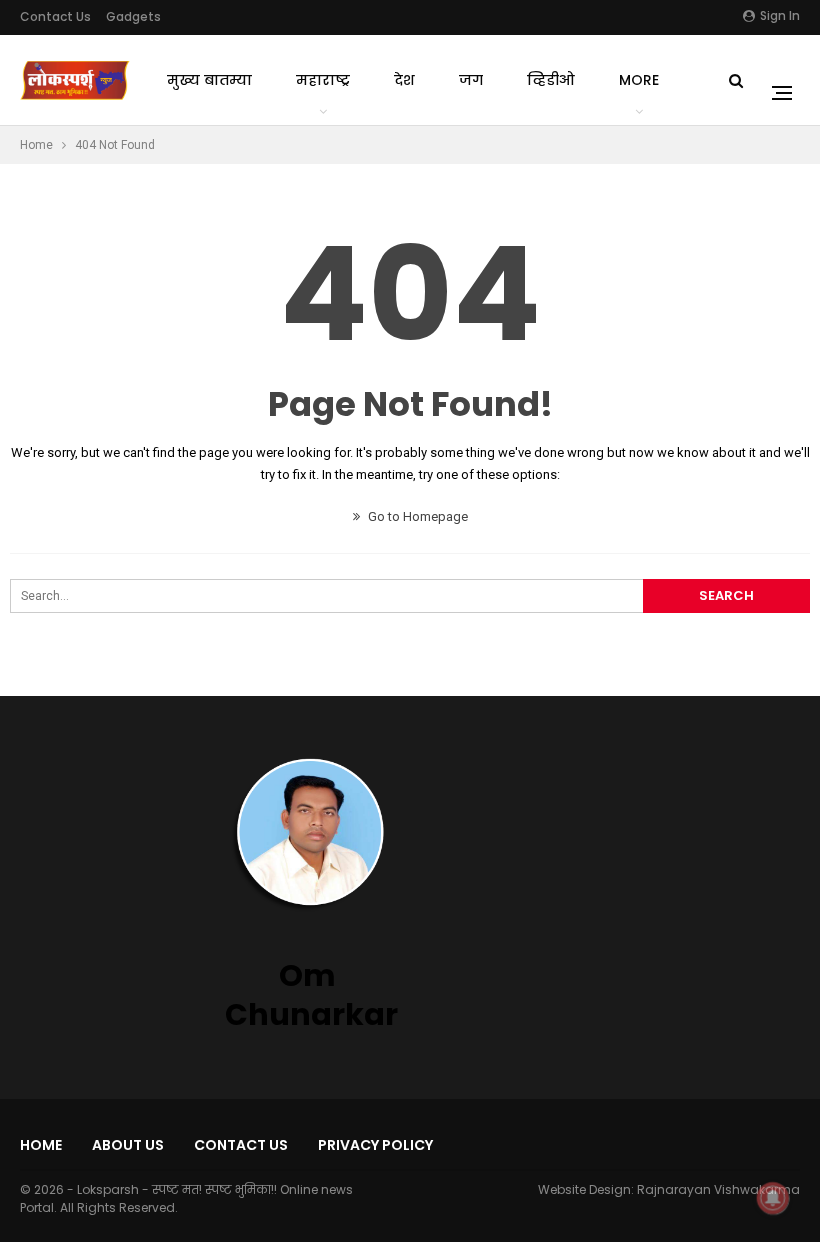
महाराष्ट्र (323, 80)
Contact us (55, 16)
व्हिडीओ (551, 80)
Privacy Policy (375, 1145)
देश (404, 80)
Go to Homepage (416, 516)
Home (41, 1145)
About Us (128, 1145)
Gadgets (133, 16)
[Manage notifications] (773, 1198)
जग (471, 80)
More (639, 80)
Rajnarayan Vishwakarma (718, 1189)
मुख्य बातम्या (209, 80)
